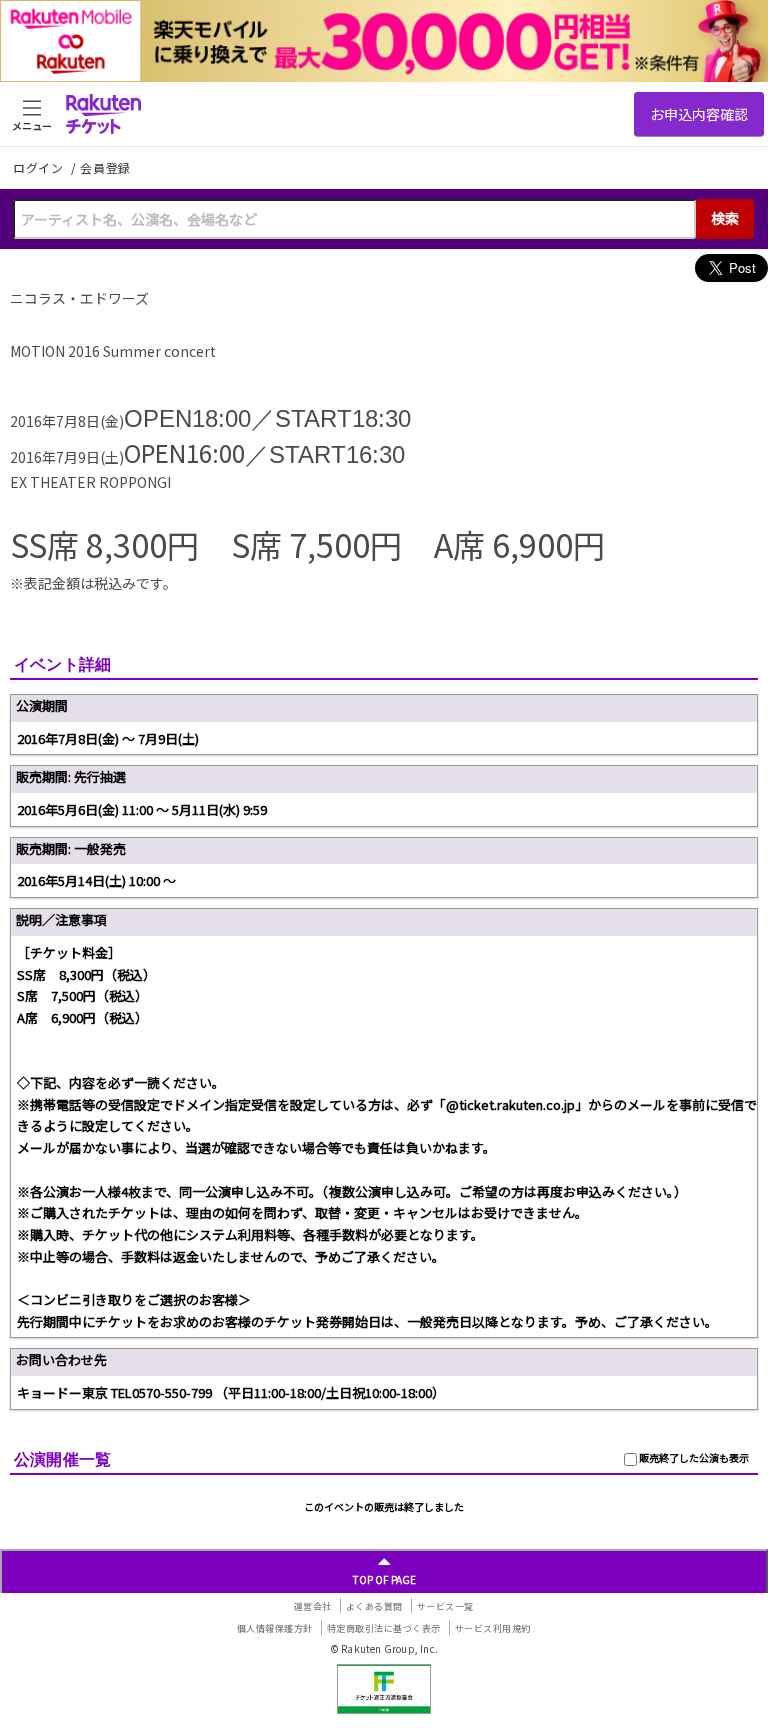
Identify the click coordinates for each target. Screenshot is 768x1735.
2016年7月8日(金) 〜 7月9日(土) (108, 738)
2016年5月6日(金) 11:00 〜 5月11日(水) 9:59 (142, 809)
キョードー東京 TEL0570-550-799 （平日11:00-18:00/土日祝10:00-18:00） (231, 1392)
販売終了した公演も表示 (693, 1457)
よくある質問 (374, 1606)
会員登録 (105, 168)
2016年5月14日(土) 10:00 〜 (96, 880)
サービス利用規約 (493, 1628)
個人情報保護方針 (275, 1628)
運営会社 (313, 1606)
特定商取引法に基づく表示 (384, 1628)
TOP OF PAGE (384, 1579)
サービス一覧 (445, 1606)
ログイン (40, 167)
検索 (725, 218)
